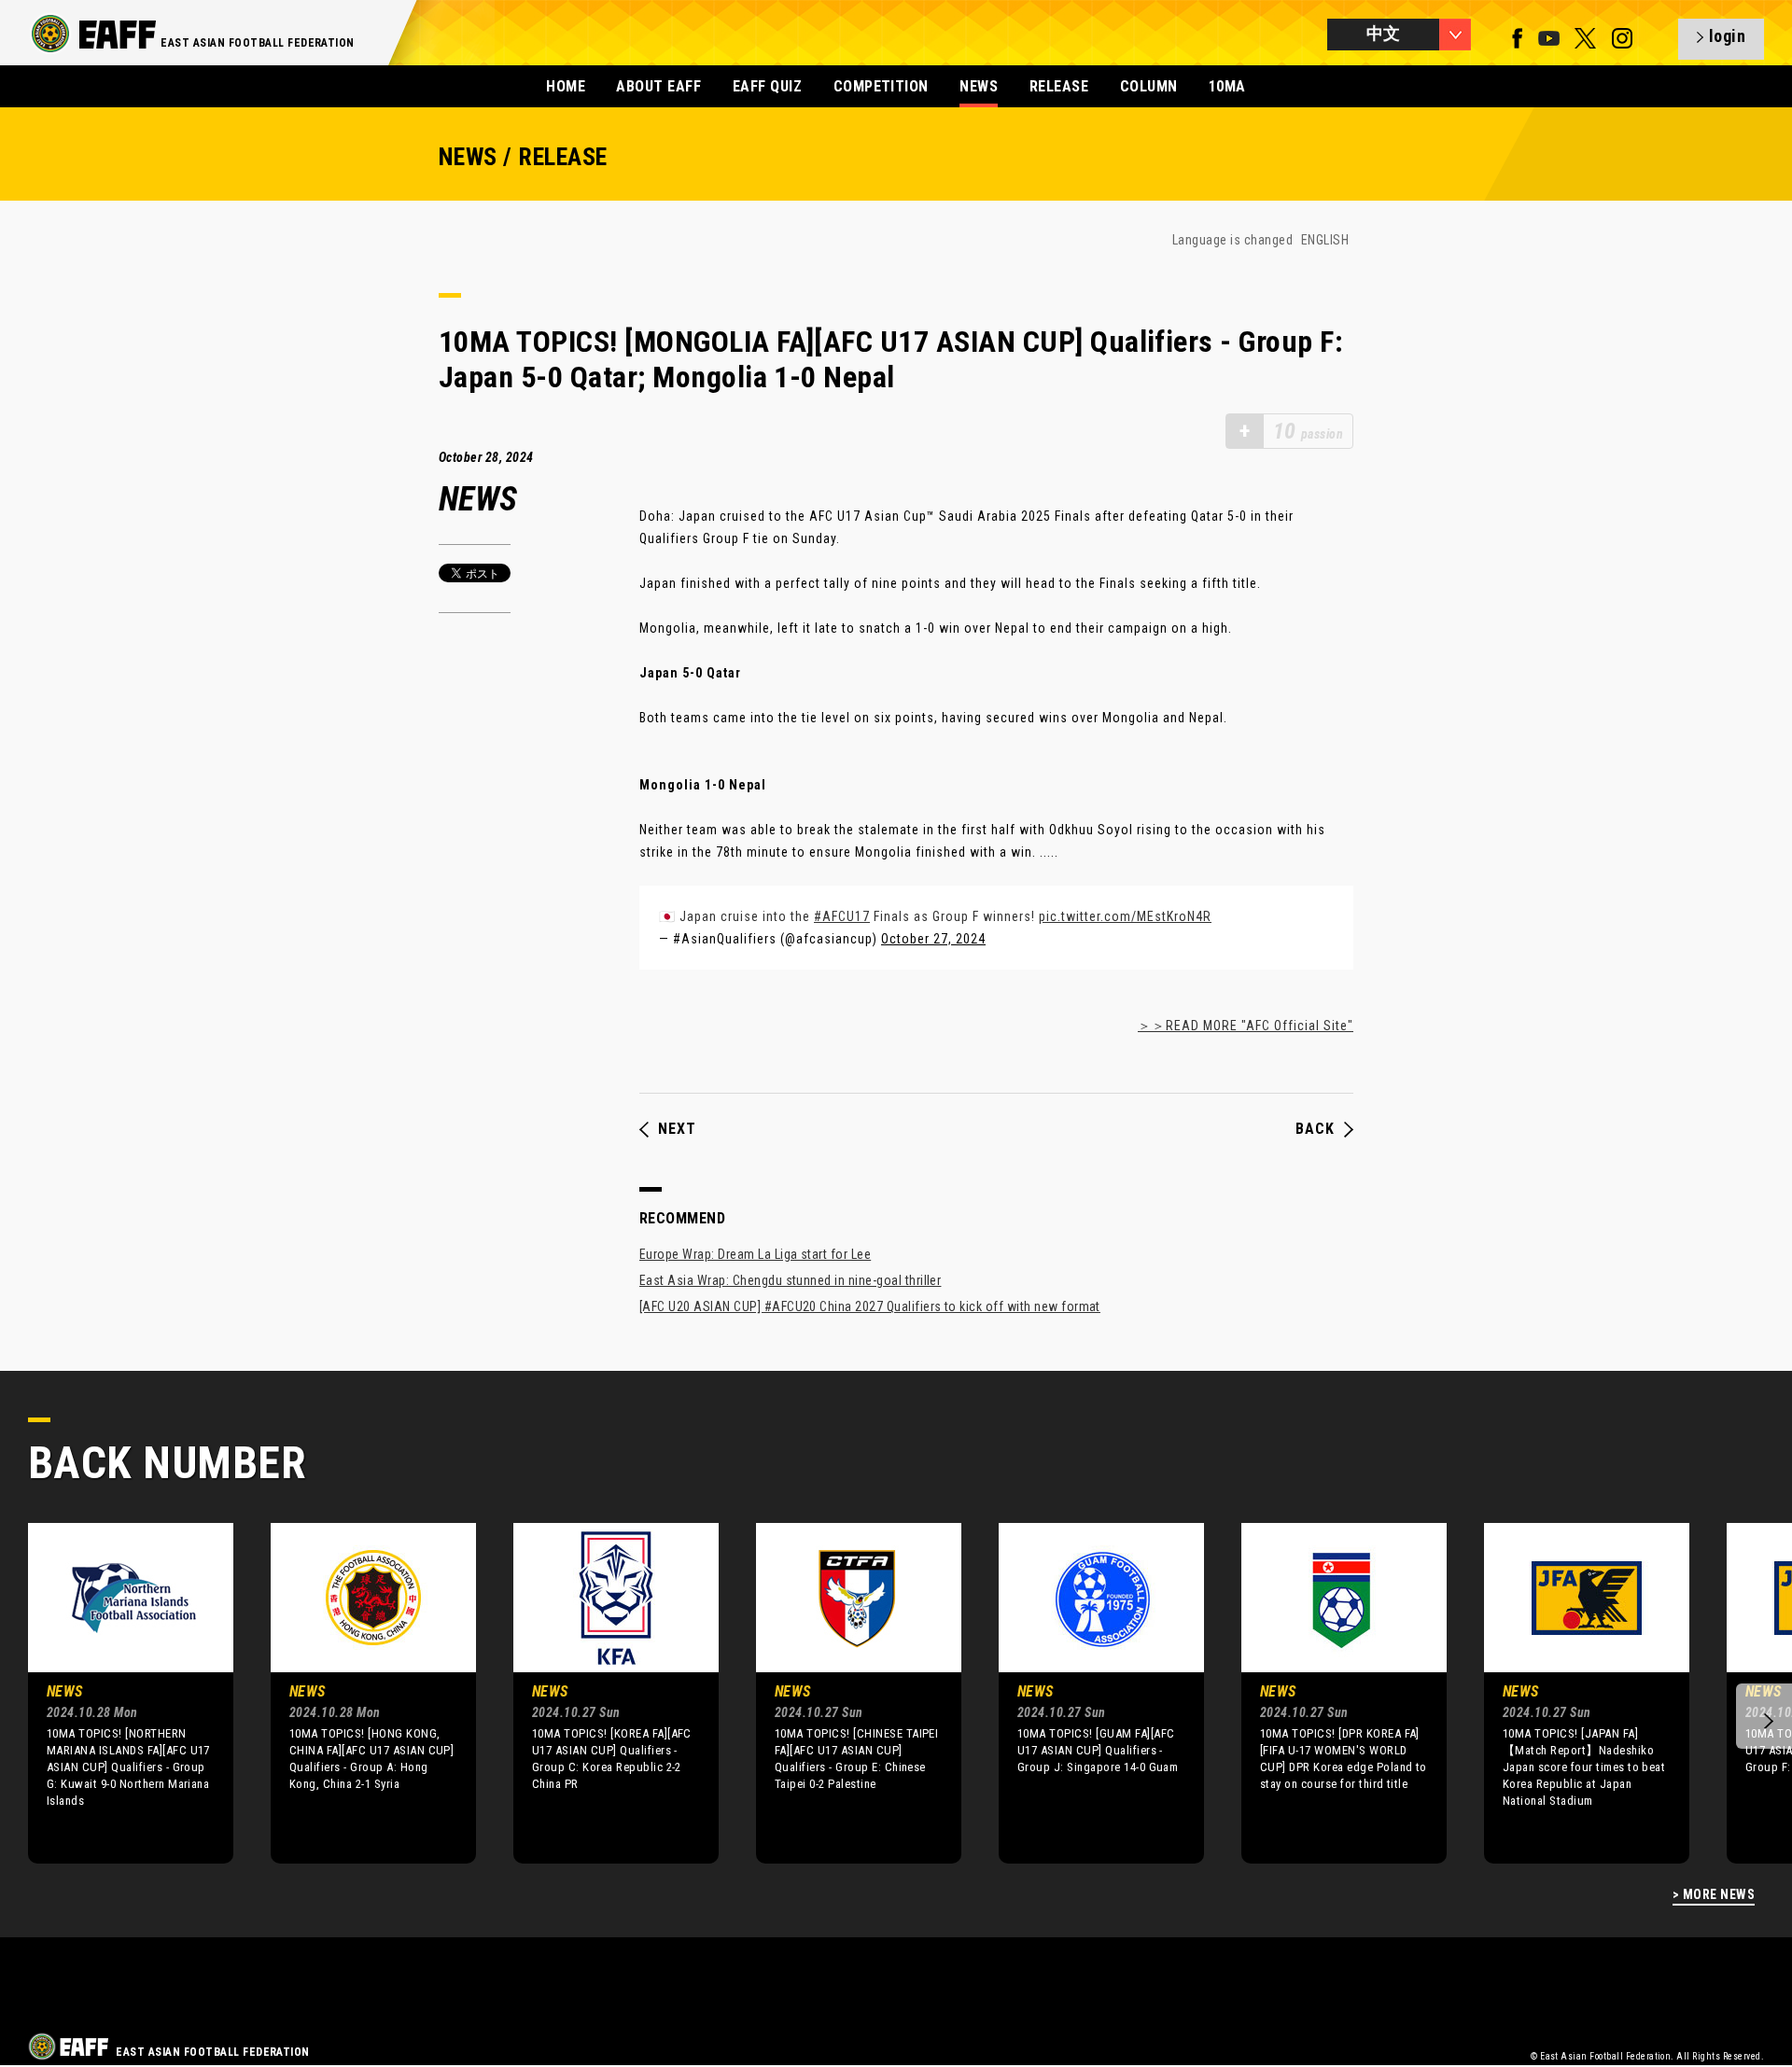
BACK (1315, 1129)
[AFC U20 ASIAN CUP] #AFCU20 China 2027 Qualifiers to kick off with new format (870, 1306)
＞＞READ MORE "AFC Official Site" (1246, 1026)
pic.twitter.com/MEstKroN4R (1125, 916)
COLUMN (1149, 86)
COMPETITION (881, 86)
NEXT (677, 1129)
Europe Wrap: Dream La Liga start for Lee (755, 1254)
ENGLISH (1325, 240)
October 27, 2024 (933, 939)
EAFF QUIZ (767, 86)
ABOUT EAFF (658, 86)
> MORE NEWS (1714, 1895)
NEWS (979, 86)
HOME (566, 86)
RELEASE (1059, 86)
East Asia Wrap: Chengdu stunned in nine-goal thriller (790, 1280)
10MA (1227, 86)
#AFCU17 (842, 916)
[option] (117, 1693)
